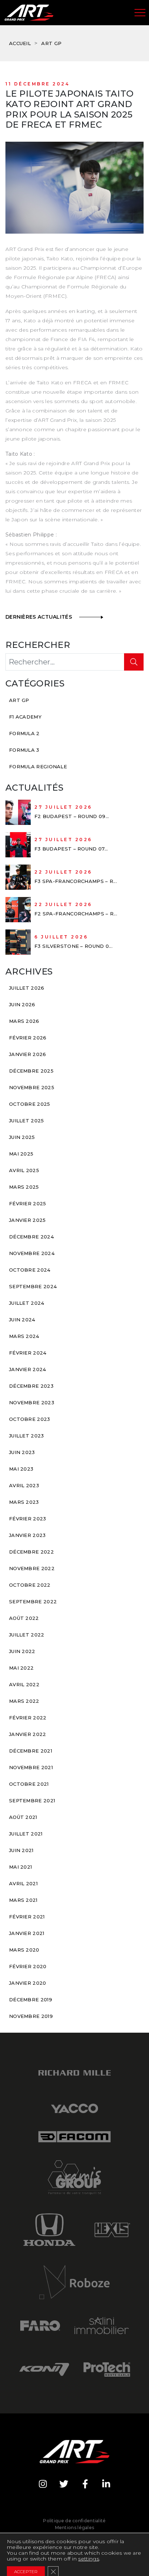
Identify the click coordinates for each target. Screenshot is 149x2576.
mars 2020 (24, 1950)
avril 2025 (24, 1170)
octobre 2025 (30, 1104)
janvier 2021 (27, 1933)
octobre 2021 (29, 1784)
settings (88, 2559)
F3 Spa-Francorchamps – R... (76, 881)
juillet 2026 (27, 988)
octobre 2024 (30, 1270)
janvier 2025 (27, 1220)
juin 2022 (22, 1651)
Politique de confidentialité (74, 2521)
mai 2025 (21, 1154)
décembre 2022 (31, 1552)
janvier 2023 (27, 1535)
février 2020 (28, 1966)
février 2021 (27, 1917)
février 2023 (28, 1519)
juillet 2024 (27, 1303)
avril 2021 (23, 1883)
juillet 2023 (27, 1436)
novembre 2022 (32, 1568)
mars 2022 (24, 1701)
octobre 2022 (30, 1585)
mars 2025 (24, 1187)
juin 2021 (21, 1850)
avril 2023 (24, 1485)
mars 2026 (24, 1021)
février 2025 (28, 1203)
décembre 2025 (31, 1071)
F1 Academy (25, 717)
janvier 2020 (28, 1983)
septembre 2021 (32, 1800)
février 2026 (28, 1038)
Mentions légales (75, 2528)
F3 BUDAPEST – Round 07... (71, 849)
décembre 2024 (31, 1237)
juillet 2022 (27, 1635)
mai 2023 (21, 1469)
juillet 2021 (26, 1834)
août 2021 (23, 1817)
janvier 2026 (28, 1054)
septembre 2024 (33, 1286)
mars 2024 (24, 1336)
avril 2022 (24, 1684)
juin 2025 (22, 1137)
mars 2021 (23, 1900)
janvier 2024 (28, 1369)
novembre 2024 (32, 1253)
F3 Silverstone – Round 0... (73, 946)
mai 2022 (21, 1668)
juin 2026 (22, 1004)
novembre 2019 (31, 2016)
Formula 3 (24, 750)
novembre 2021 (31, 1767)
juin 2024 (22, 1320)
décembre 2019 (31, 2000)
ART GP (51, 43)
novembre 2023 (32, 1402)
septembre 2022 (33, 1601)
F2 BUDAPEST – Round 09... (72, 816)
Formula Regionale (38, 766)
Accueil (20, 43)
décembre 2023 (31, 1386)
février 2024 (28, 1353)
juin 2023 (22, 1452)
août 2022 (24, 1618)
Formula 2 (24, 733)
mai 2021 (20, 1867)
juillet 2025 (27, 1121)
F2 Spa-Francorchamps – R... (76, 914)
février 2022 (28, 1718)
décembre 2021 (31, 1751)
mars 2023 (24, 1502)
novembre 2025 (32, 1087)
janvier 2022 (28, 1734)
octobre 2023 (30, 1419)
